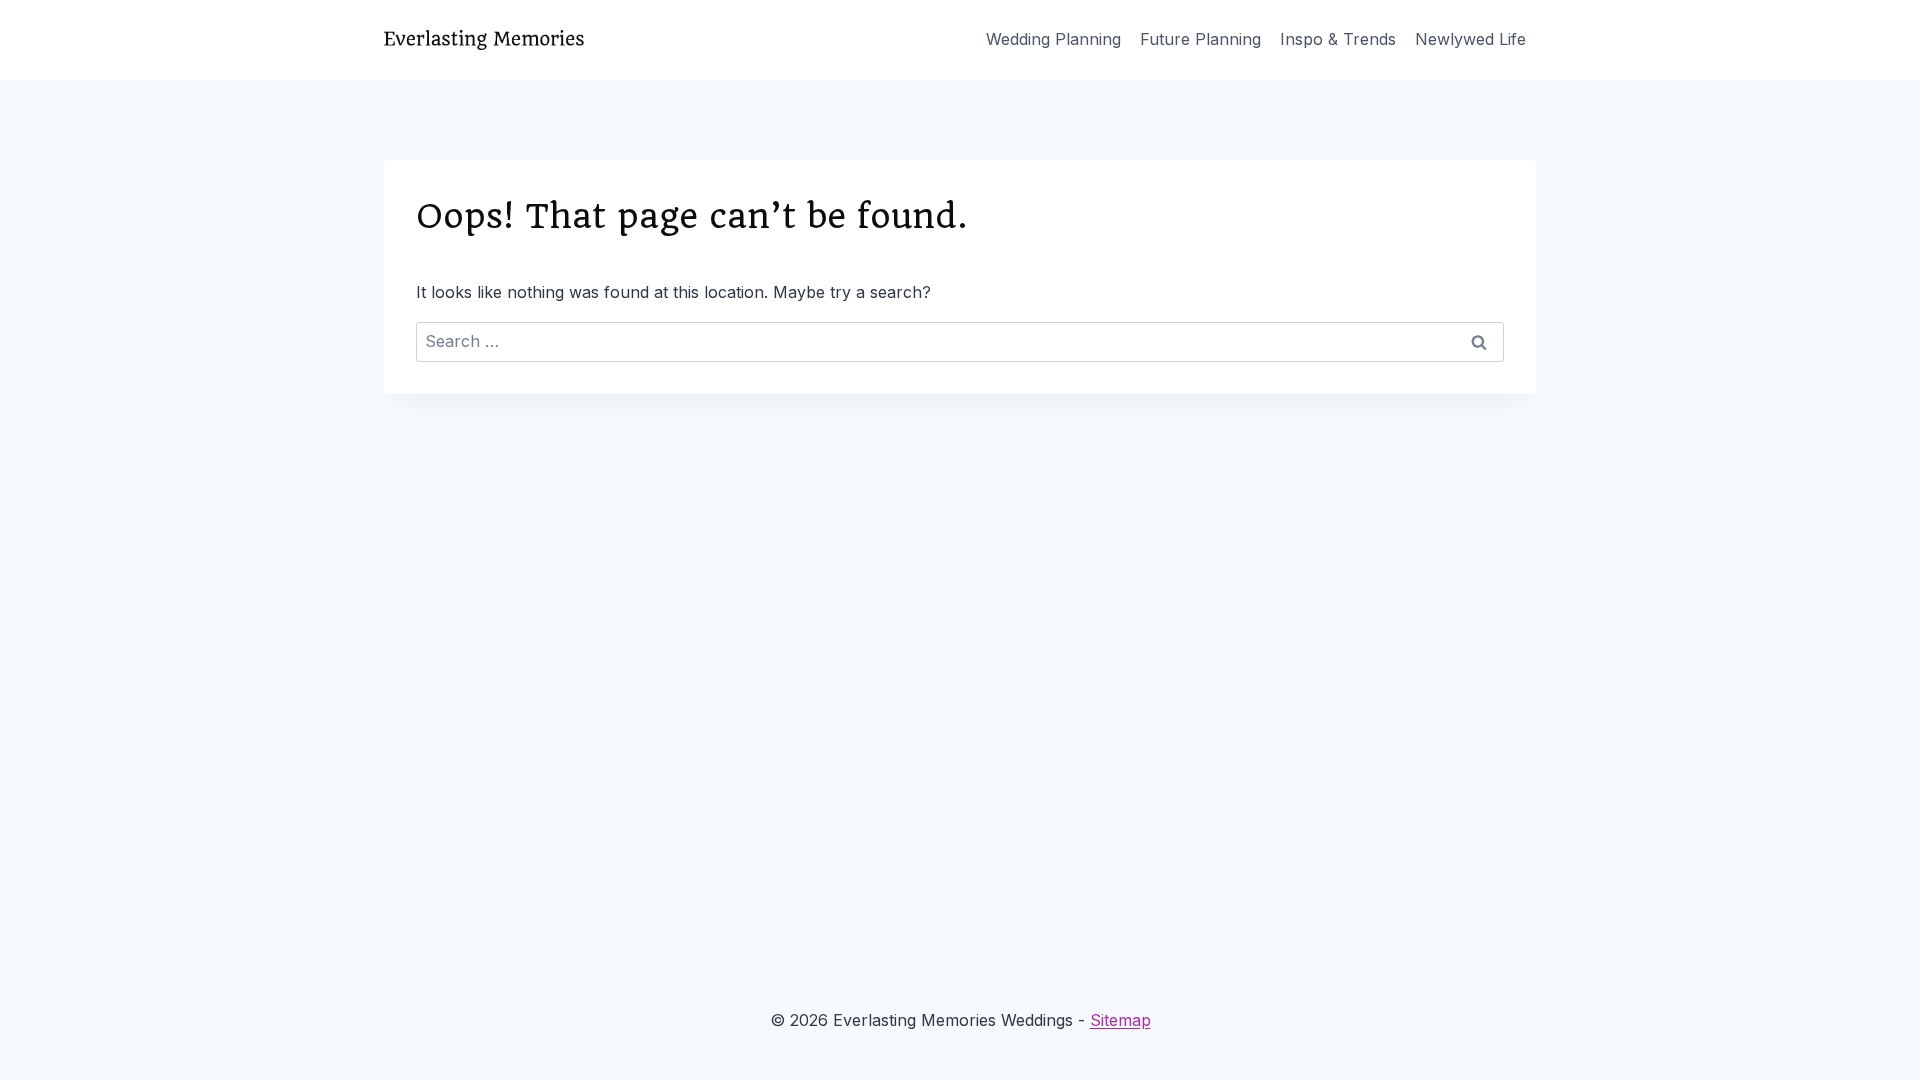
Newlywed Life (1470, 39)
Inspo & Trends (1338, 39)
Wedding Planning (1053, 39)
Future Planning (1200, 39)
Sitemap (1120, 1020)
